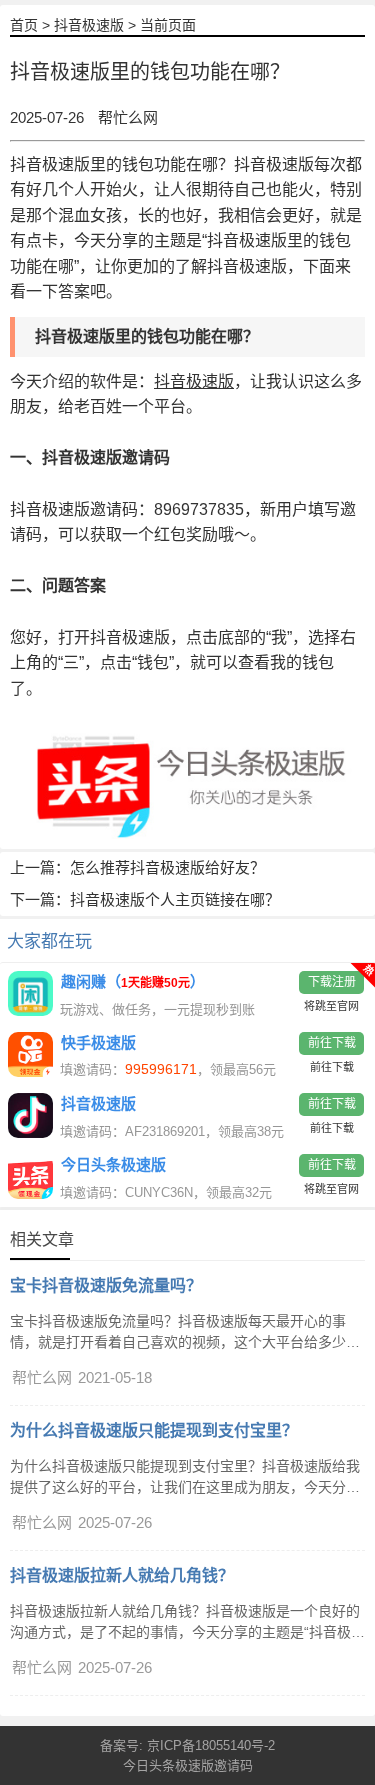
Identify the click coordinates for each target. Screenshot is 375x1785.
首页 (24, 25)
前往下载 (332, 1043)
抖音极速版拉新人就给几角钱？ (122, 1575)
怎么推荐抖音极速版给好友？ (167, 867)
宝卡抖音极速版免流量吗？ (106, 1285)
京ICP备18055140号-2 (211, 1745)
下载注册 (332, 982)
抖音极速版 (89, 25)
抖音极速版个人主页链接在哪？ (175, 899)
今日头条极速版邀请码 (188, 1765)
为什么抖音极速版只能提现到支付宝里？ (154, 1430)
